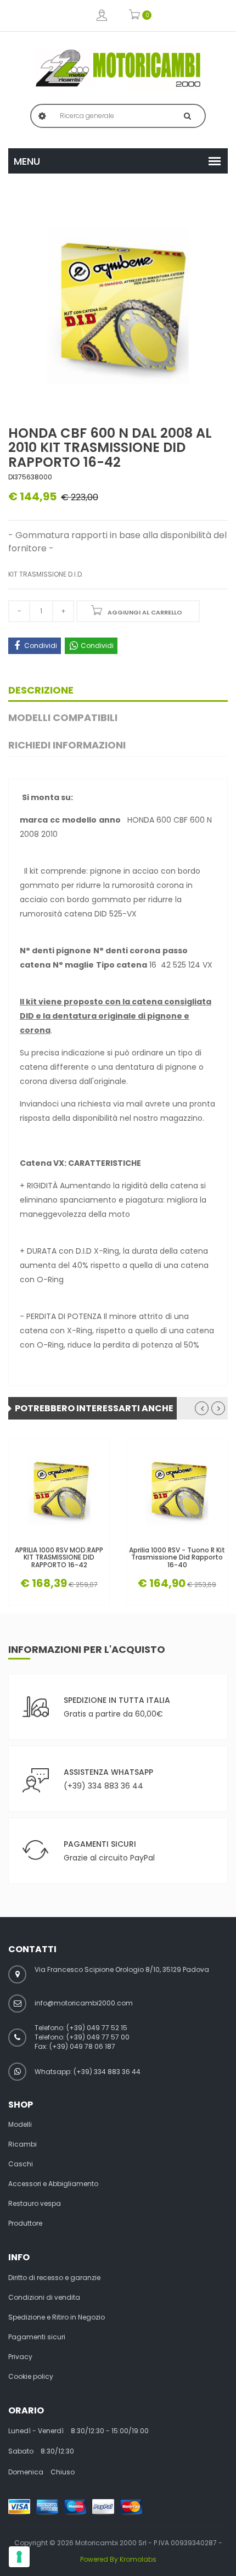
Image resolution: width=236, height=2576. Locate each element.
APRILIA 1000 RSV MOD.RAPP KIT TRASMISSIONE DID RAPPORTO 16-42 (59, 1557)
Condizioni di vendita (44, 2298)
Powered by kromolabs (118, 2559)
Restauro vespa (35, 2204)
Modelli (20, 2125)
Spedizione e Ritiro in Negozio (57, 2317)
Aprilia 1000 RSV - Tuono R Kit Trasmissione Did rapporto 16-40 (177, 1557)
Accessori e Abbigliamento (53, 2184)
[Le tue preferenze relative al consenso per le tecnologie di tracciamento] (19, 2557)
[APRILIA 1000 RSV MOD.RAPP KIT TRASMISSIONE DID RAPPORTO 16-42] (59, 1490)
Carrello (135, 16)
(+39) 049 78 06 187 (82, 2046)
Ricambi (23, 2144)
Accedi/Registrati (102, 16)
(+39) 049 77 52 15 (97, 2028)
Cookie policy (31, 2377)
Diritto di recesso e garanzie (54, 2278)
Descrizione (41, 690)
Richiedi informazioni (67, 745)
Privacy (20, 2357)
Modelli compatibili (63, 717)
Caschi (21, 2164)
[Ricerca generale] (187, 116)
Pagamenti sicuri (37, 2337)
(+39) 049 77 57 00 (98, 2037)
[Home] (118, 68)
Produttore (25, 2223)
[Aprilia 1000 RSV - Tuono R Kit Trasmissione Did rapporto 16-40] (177, 1490)
